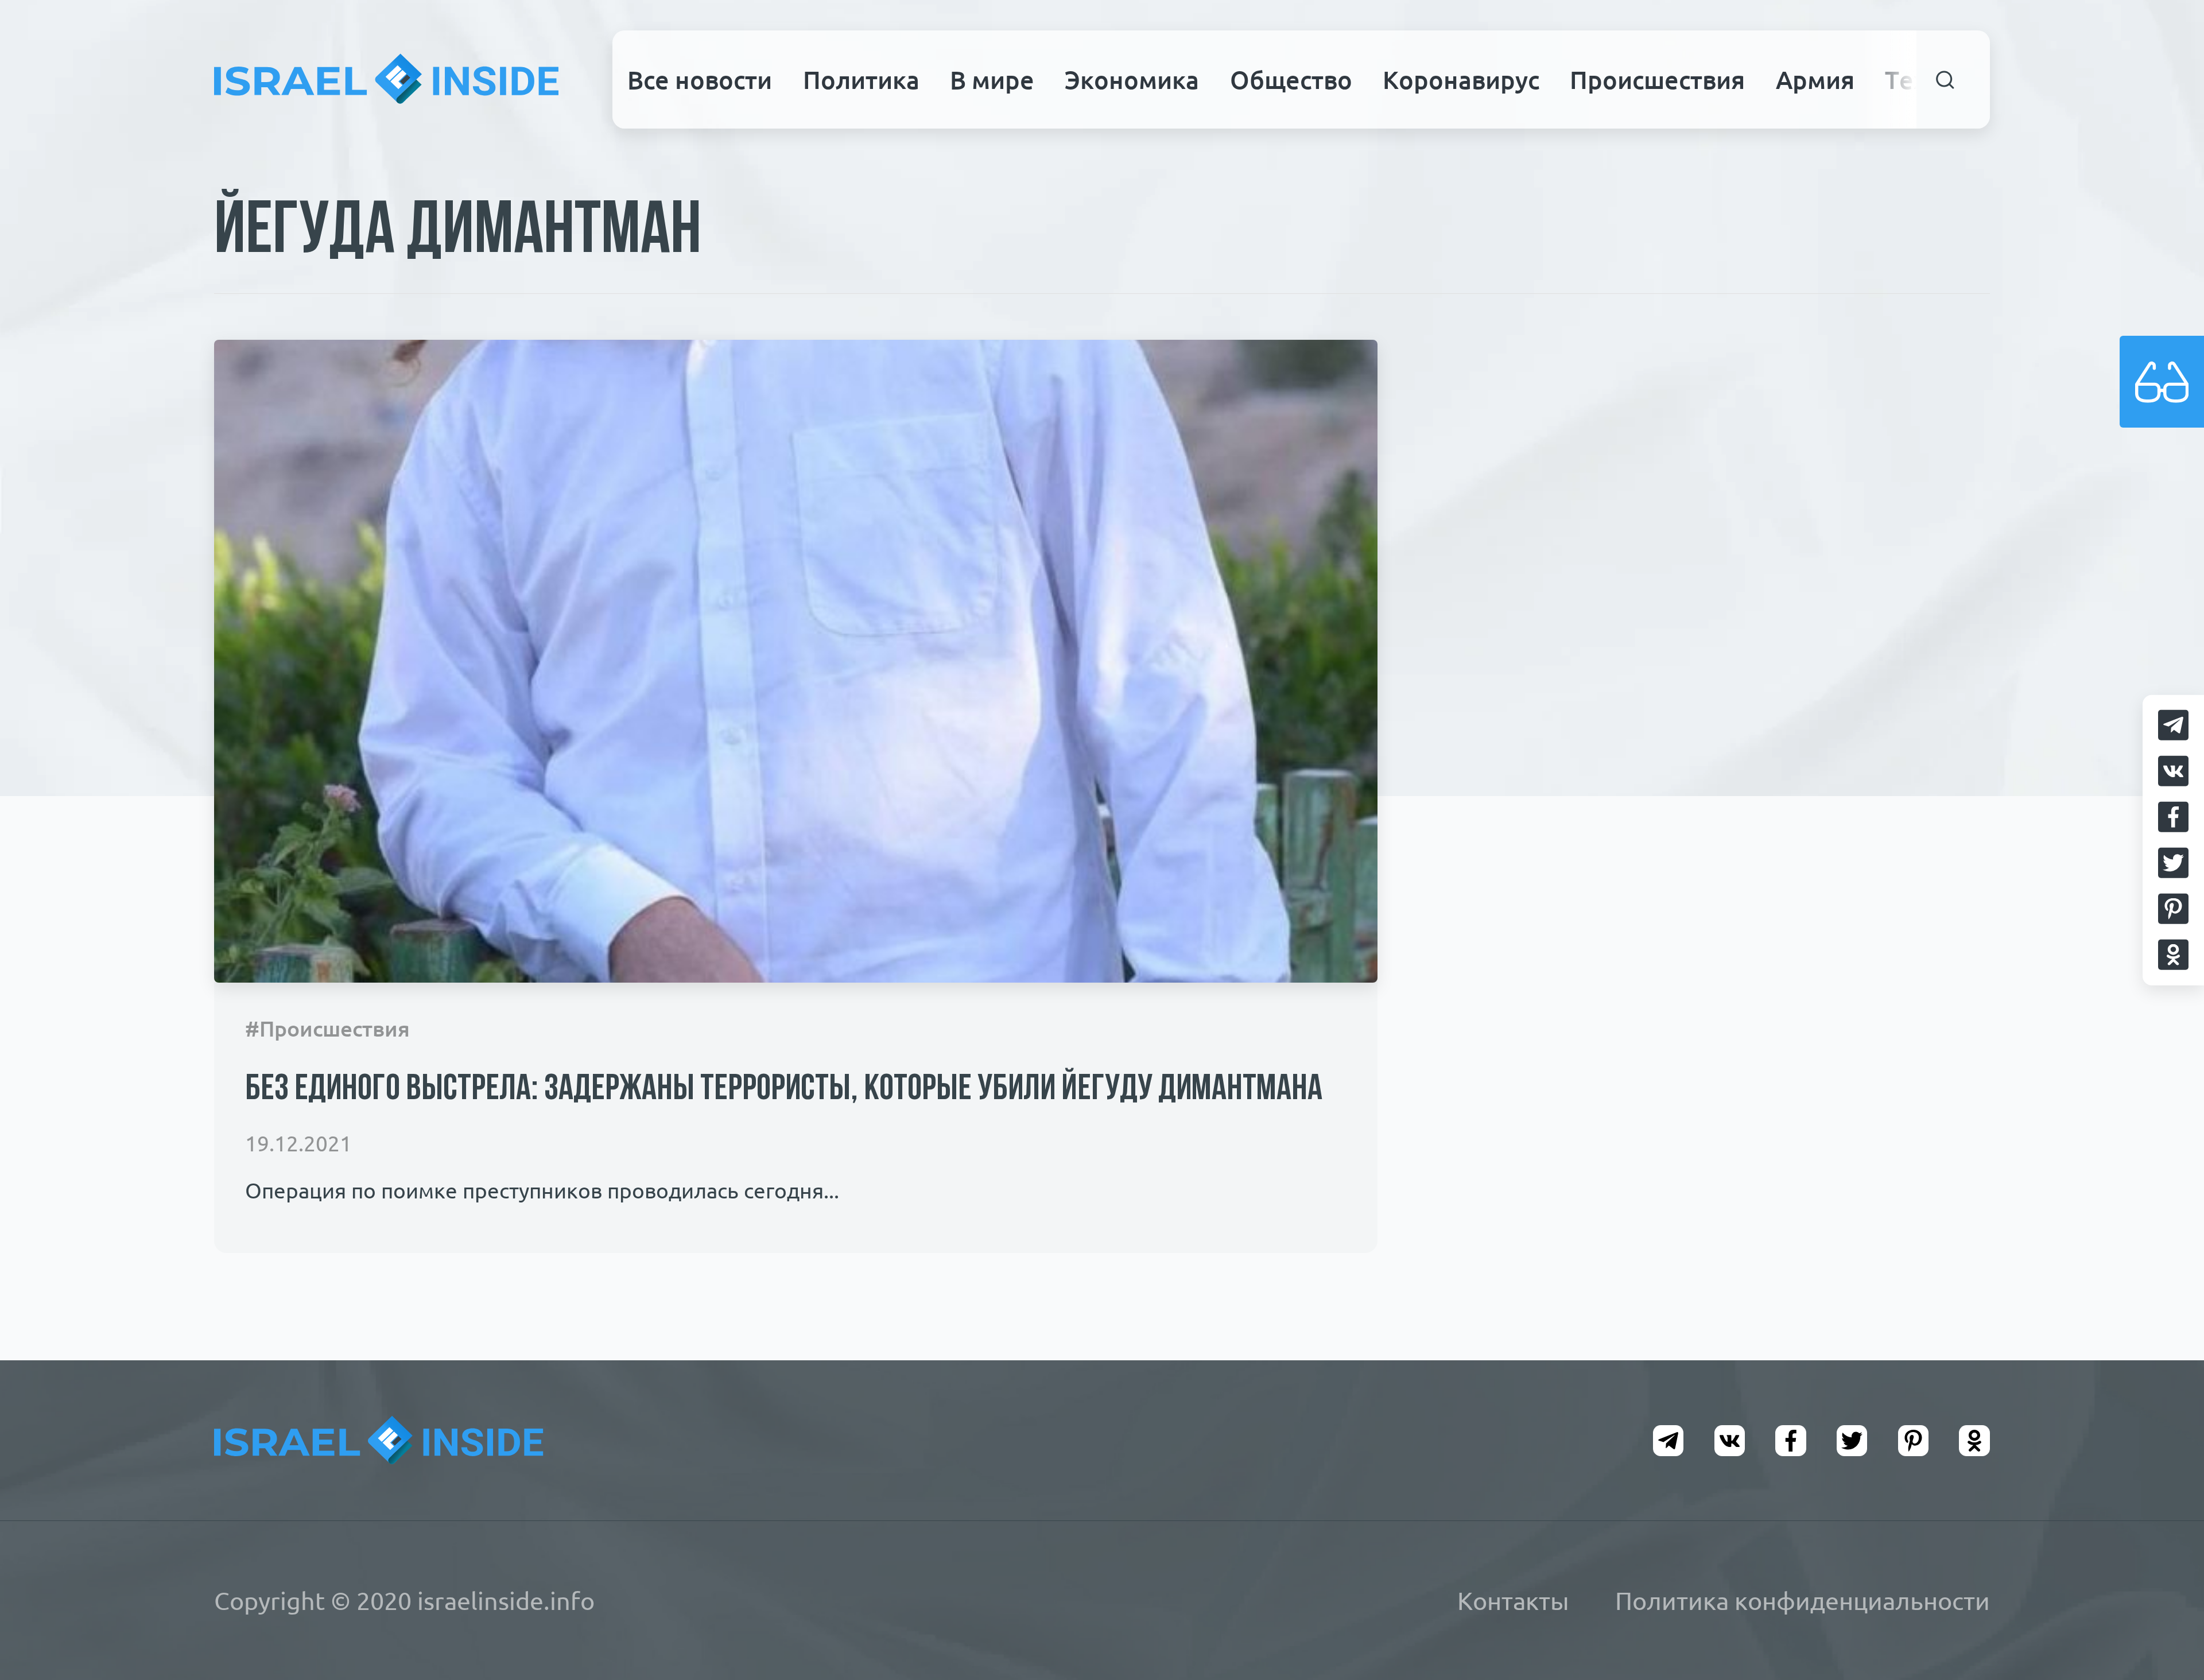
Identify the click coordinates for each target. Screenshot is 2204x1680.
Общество (1291, 80)
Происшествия (1657, 80)
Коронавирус (1461, 80)
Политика (861, 80)
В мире (992, 80)
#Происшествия (327, 1029)
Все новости (700, 80)
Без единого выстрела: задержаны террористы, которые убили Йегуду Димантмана (784, 1090)
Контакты (1513, 1601)
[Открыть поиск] (1945, 79)
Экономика (1132, 80)
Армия (1815, 80)
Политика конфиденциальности (1803, 1601)
